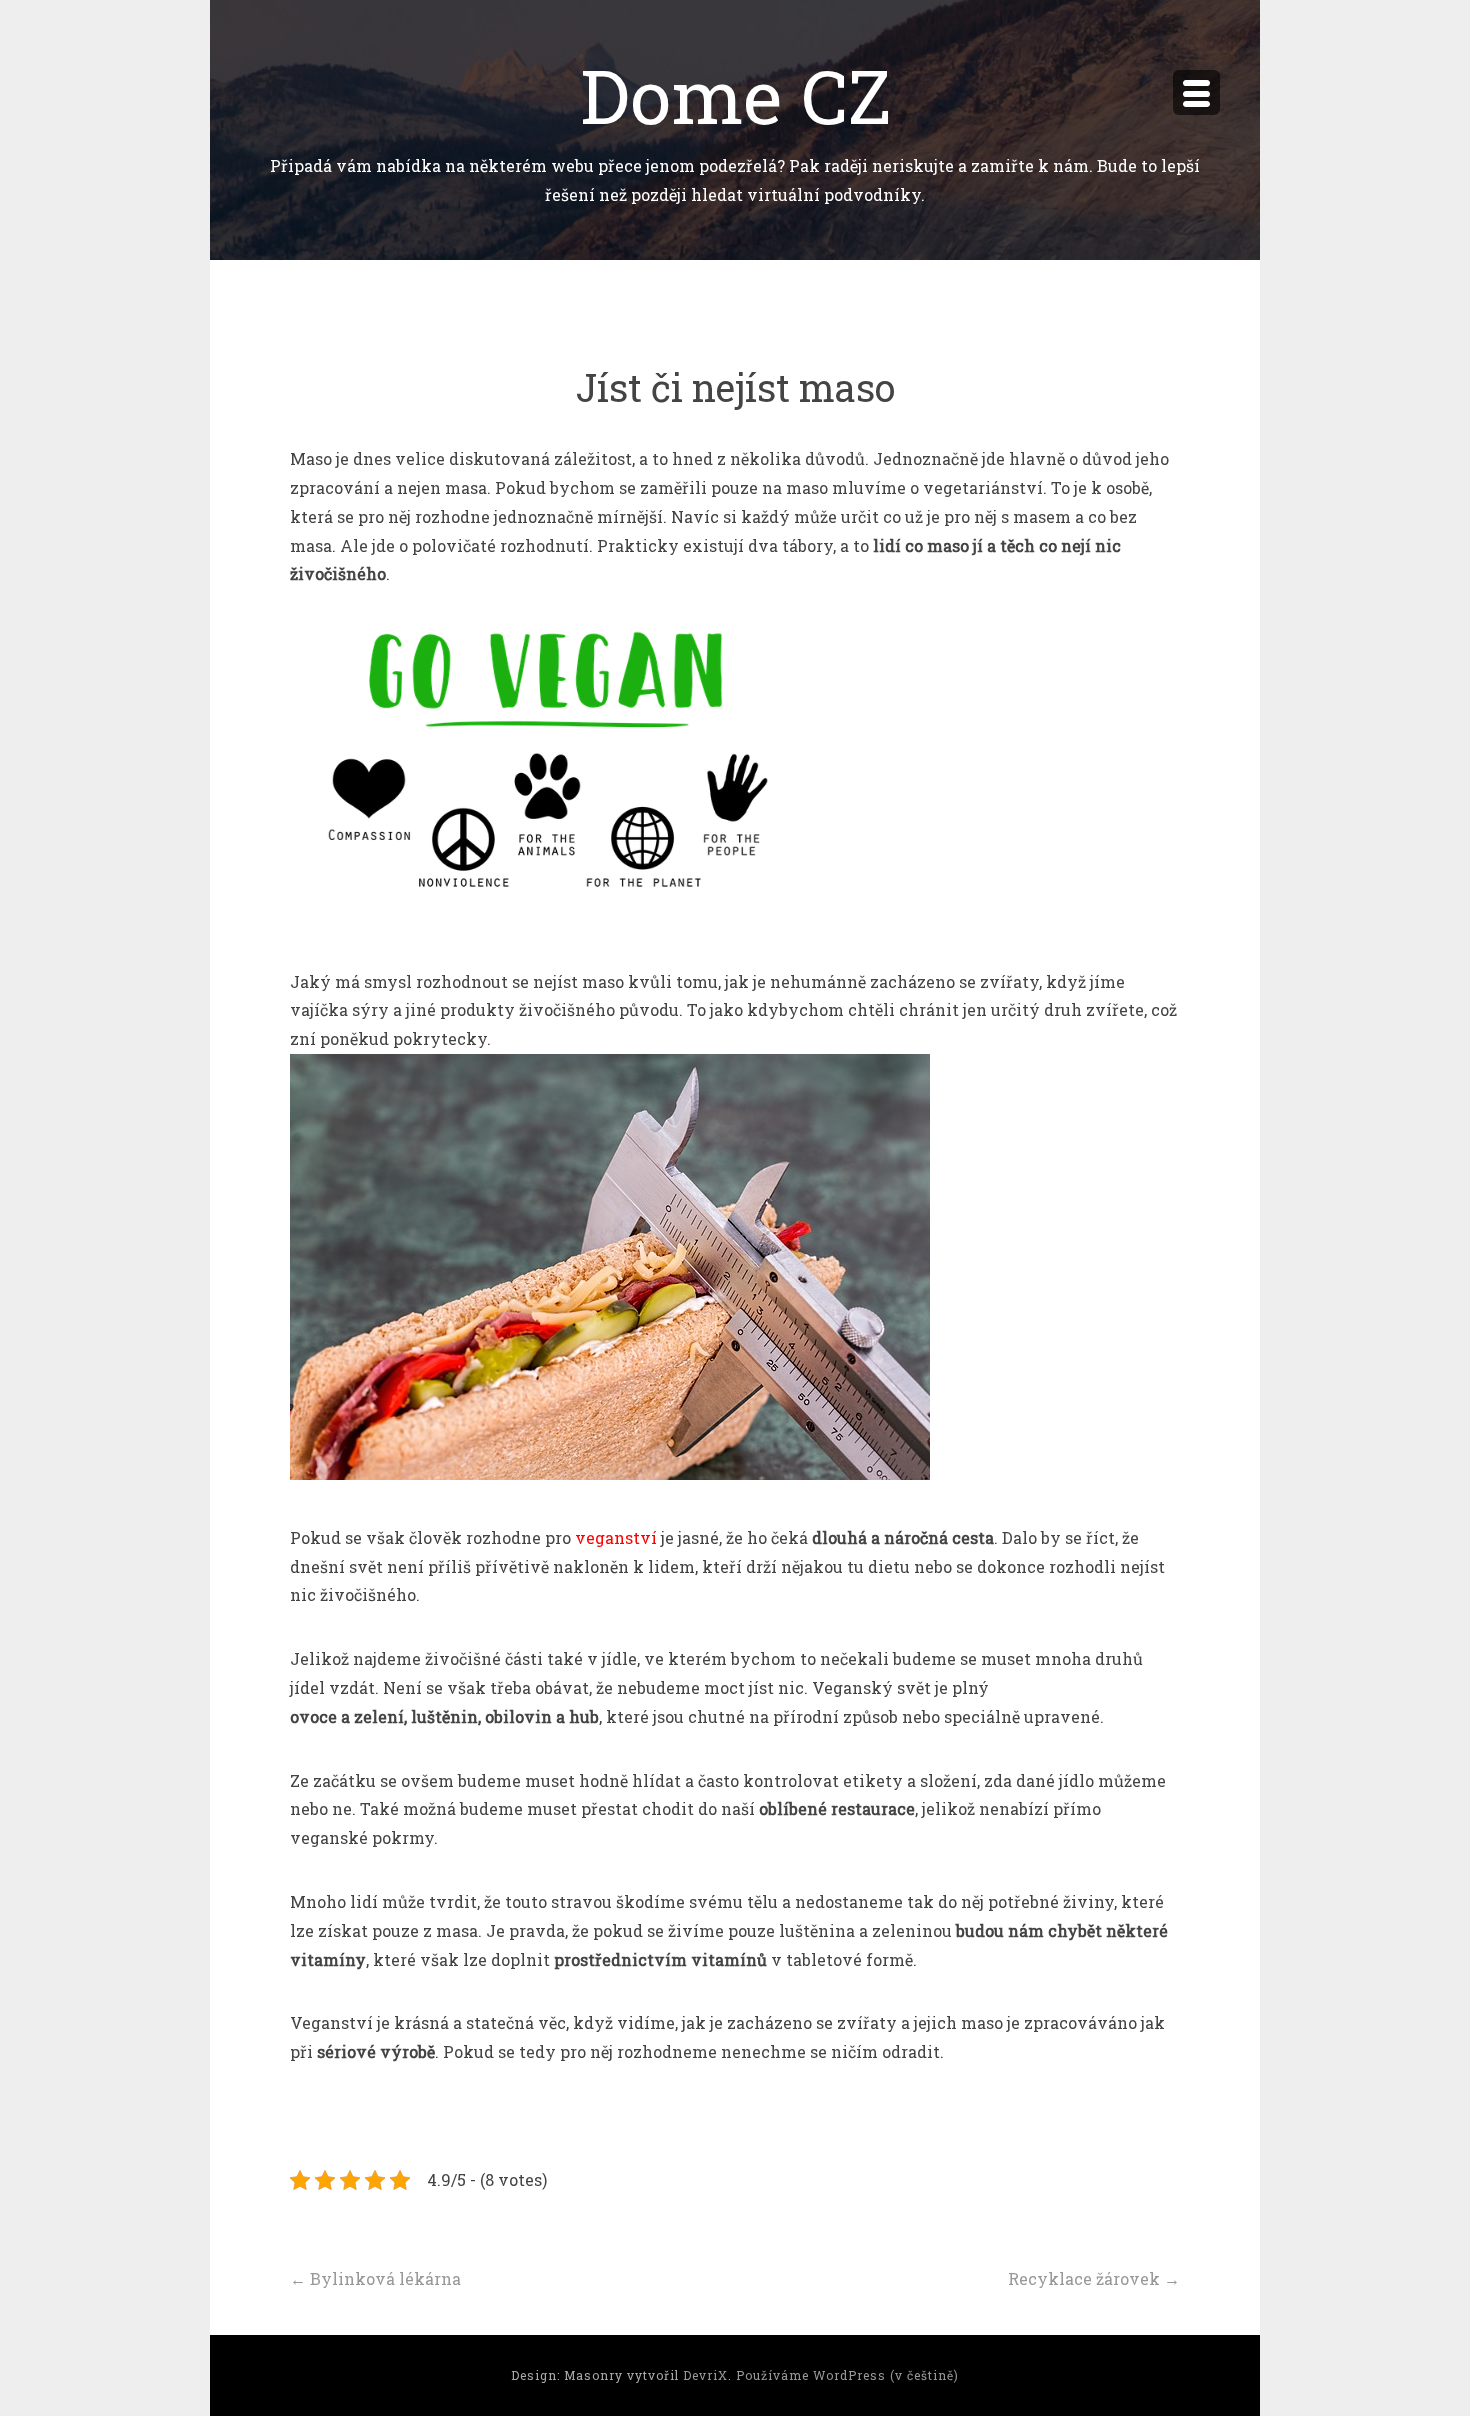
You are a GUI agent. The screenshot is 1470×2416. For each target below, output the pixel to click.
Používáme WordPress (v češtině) (847, 2375)
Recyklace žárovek (1094, 2278)
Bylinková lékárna (375, 2278)
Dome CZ (735, 94)
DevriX (705, 2375)
